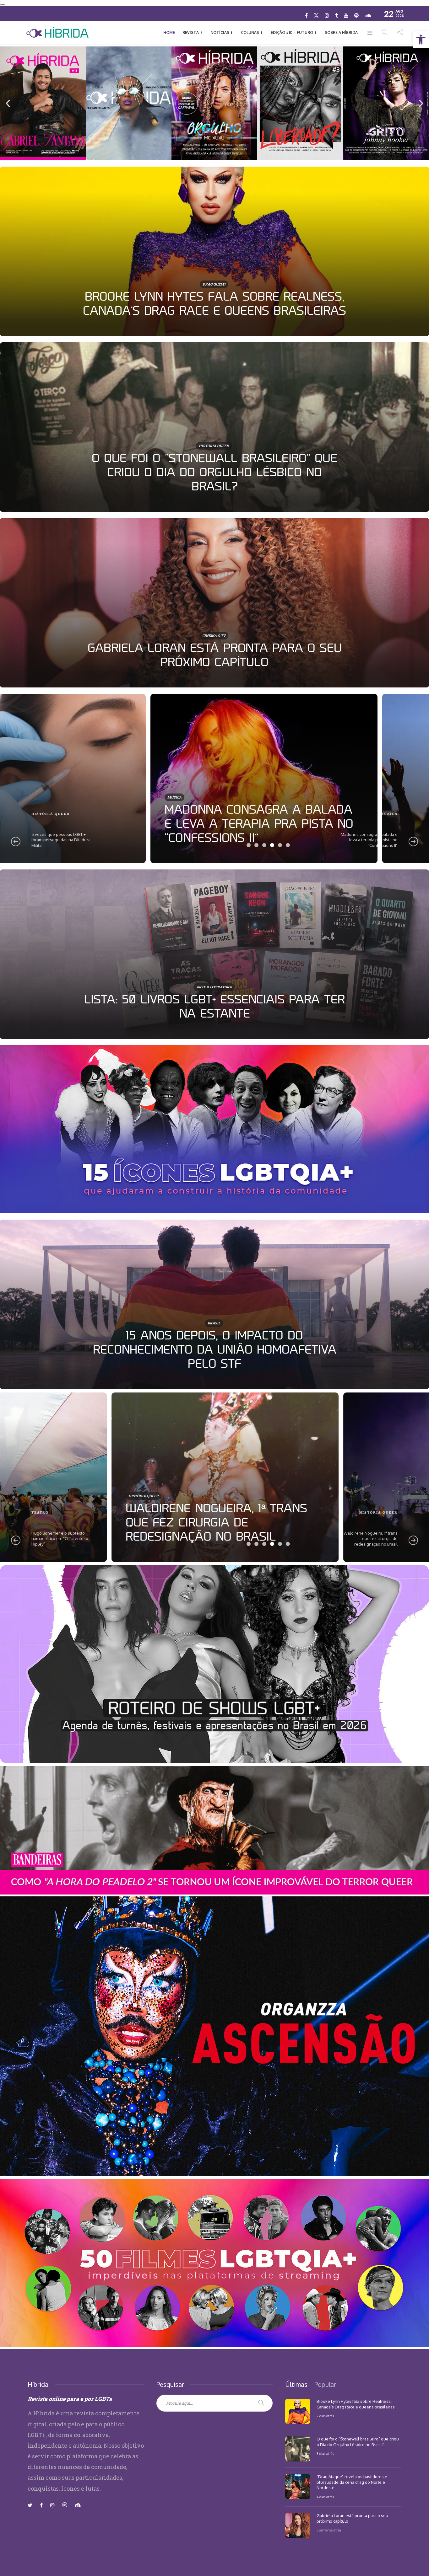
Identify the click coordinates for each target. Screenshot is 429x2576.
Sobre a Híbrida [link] (341, 32)
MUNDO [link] (125, 797)
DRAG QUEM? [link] (214, 284)
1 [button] (249, 845)
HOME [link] (169, 32)
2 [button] (256, 845)
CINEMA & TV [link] (214, 636)
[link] (421, 40)
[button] (8, 104)
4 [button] (272, 845)
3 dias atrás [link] (325, 2454)
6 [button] (288, 845)
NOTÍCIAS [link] (220, 32)
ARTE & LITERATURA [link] (214, 987)
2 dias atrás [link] (325, 2416)
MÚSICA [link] (40, 1518)
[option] (215, 251)
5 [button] (280, 845)
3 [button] (264, 845)
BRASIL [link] (40, 814)
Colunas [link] (250, 32)
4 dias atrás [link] (325, 2497)
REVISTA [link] (191, 32)
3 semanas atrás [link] (329, 2530)
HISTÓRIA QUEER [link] (214, 446)
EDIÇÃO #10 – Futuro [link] (292, 32)
